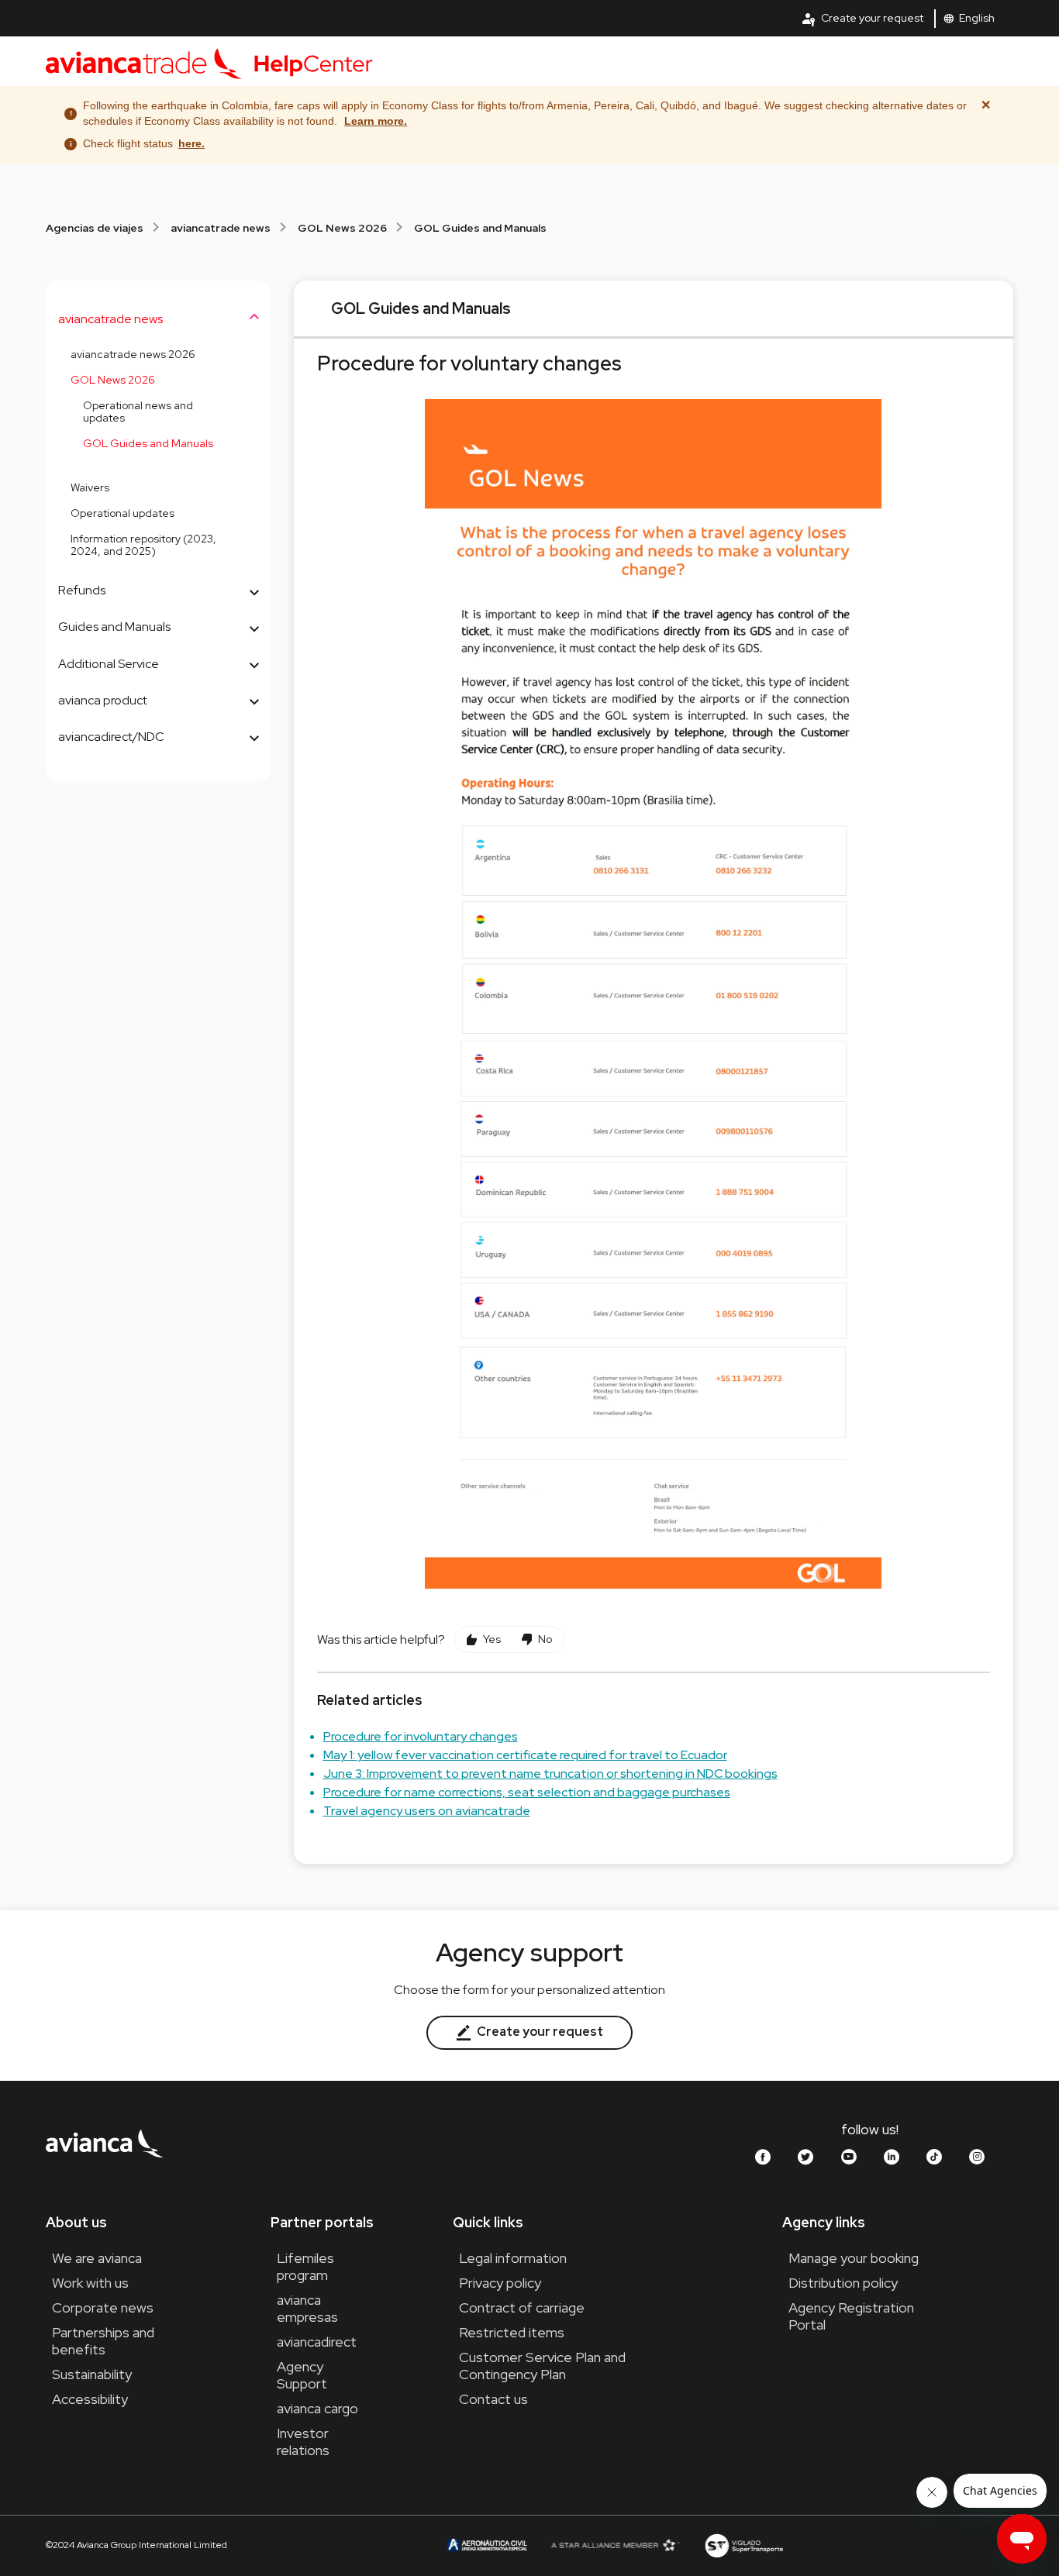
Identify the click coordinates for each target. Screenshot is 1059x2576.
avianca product (103, 700)
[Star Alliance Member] (615, 2545)
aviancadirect (317, 2342)
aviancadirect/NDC (111, 737)
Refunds (82, 590)
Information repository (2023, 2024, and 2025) (143, 545)
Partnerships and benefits (103, 2341)
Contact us (493, 2399)
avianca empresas (307, 2308)
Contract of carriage (522, 2307)
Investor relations (303, 2442)
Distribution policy (843, 2283)
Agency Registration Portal (851, 2316)
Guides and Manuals (114, 627)
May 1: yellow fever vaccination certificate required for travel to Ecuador (525, 1755)
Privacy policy (500, 2283)
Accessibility (90, 2399)
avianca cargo (317, 2408)
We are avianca (97, 2258)
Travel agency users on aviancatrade (427, 1811)
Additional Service (109, 664)
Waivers (90, 487)
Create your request (862, 19)
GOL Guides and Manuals (480, 228)
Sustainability (92, 2374)
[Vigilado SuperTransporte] (743, 2545)
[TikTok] (934, 2157)
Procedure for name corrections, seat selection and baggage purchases (527, 1792)
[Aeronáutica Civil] (486, 2545)
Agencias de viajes (95, 228)
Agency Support (302, 2375)
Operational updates (122, 513)
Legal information (513, 2258)
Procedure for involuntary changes (421, 1736)
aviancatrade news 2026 (133, 354)
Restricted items (512, 2332)
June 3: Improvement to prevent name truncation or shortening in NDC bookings (550, 1774)
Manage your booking (854, 2258)
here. (191, 143)
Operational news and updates (138, 412)
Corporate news (103, 2307)
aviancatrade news (221, 228)
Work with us (90, 2283)
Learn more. (376, 121)
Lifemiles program (305, 2266)
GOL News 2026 (342, 228)
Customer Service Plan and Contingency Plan (542, 2366)
